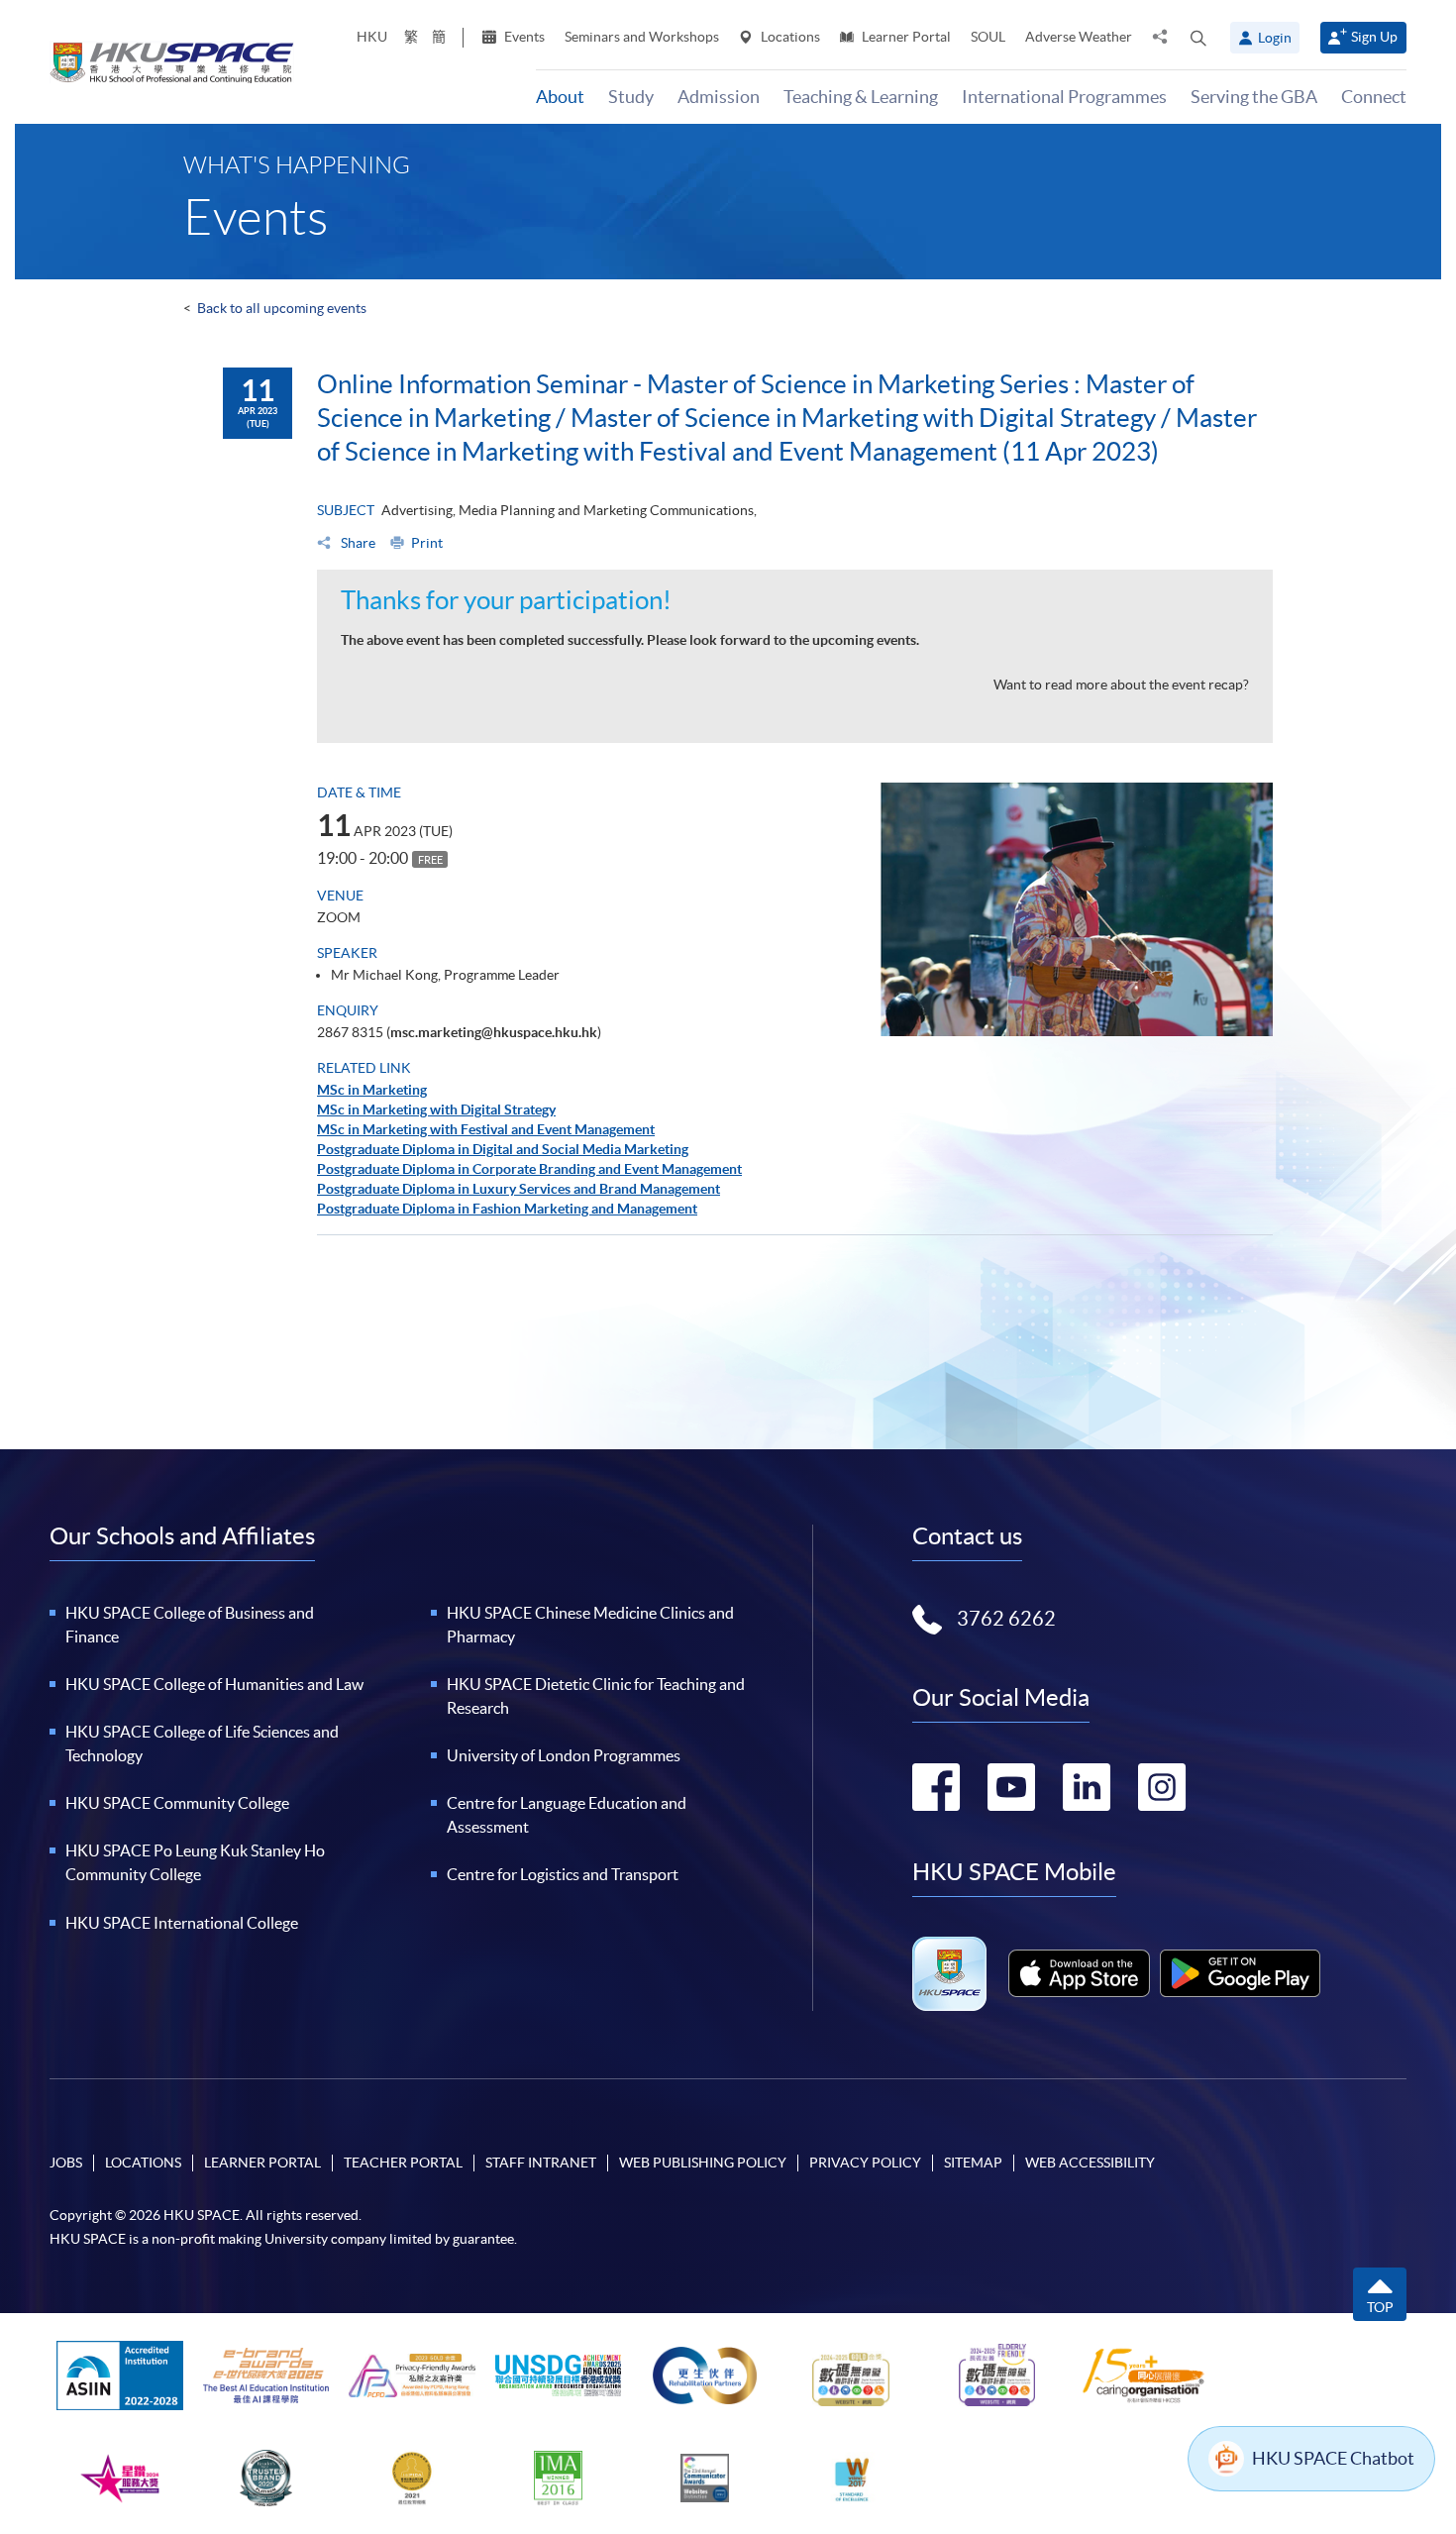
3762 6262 (1006, 1619)
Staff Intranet (541, 2163)
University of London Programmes (564, 1755)
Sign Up (1374, 37)
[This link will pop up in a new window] (1080, 1973)
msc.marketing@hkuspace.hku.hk (494, 1032)
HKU (372, 37)
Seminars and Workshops (642, 37)
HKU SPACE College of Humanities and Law (214, 1684)
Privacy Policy (865, 2163)
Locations (789, 37)
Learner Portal (905, 37)
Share (357, 543)
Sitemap (973, 2163)
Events (523, 37)
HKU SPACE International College (182, 1923)
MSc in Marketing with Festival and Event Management (486, 1129)
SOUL (988, 37)
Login (1275, 38)
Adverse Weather (1079, 37)
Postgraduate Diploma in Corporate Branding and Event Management (529, 1169)
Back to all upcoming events (282, 308)
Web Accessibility (1090, 2163)
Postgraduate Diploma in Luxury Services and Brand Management (519, 1189)
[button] (1198, 38)
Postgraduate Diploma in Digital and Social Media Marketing (503, 1149)
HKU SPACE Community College (177, 1803)
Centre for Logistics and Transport (563, 1874)
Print (427, 543)
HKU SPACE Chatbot (1333, 2458)
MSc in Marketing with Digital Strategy (436, 1109)
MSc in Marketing (372, 1090)
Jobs (66, 2163)
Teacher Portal (403, 2163)
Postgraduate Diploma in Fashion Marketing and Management (507, 1209)
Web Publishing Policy (703, 2163)
